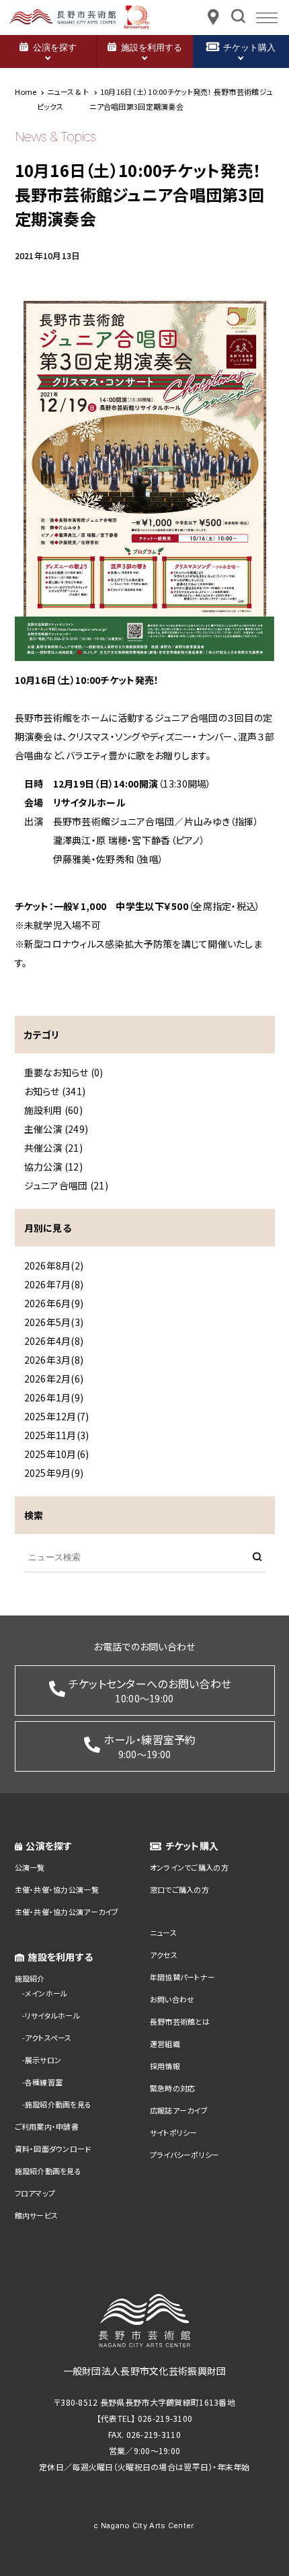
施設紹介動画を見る (58, 2104)
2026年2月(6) (54, 1379)
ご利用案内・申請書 (47, 2126)
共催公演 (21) (54, 1148)
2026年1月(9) (54, 1397)
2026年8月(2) (54, 1265)
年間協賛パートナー (183, 1977)
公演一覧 (30, 1867)
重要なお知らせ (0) (64, 1072)
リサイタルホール (52, 2015)
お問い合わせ (172, 1999)
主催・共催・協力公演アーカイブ (67, 1912)
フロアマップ (35, 2193)
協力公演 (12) (54, 1167)
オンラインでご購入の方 (189, 1867)
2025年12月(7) (57, 1416)
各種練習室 (44, 2082)
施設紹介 (30, 1978)
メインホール (46, 1993)
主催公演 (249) (56, 1129)
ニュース (163, 1933)
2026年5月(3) (54, 1322)
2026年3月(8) (54, 1360)
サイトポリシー (174, 2132)
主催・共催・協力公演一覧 (57, 1889)
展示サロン (43, 2060)
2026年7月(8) (54, 1284)
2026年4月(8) (54, 1341)
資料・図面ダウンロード (53, 2149)
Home (26, 92)
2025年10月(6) (57, 1454)
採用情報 (165, 2066)
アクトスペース (48, 2038)
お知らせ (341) (55, 1091)
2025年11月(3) (57, 1435)
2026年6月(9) (54, 1303)
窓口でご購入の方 (179, 1889)
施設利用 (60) (54, 1110)
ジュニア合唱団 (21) (66, 1185)
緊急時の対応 (173, 2088)
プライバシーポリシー (185, 2155)
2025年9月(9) (54, 1473)
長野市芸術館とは (180, 2021)
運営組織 (165, 2044)
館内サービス (37, 2215)
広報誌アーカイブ (179, 2110)
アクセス (164, 1955)
